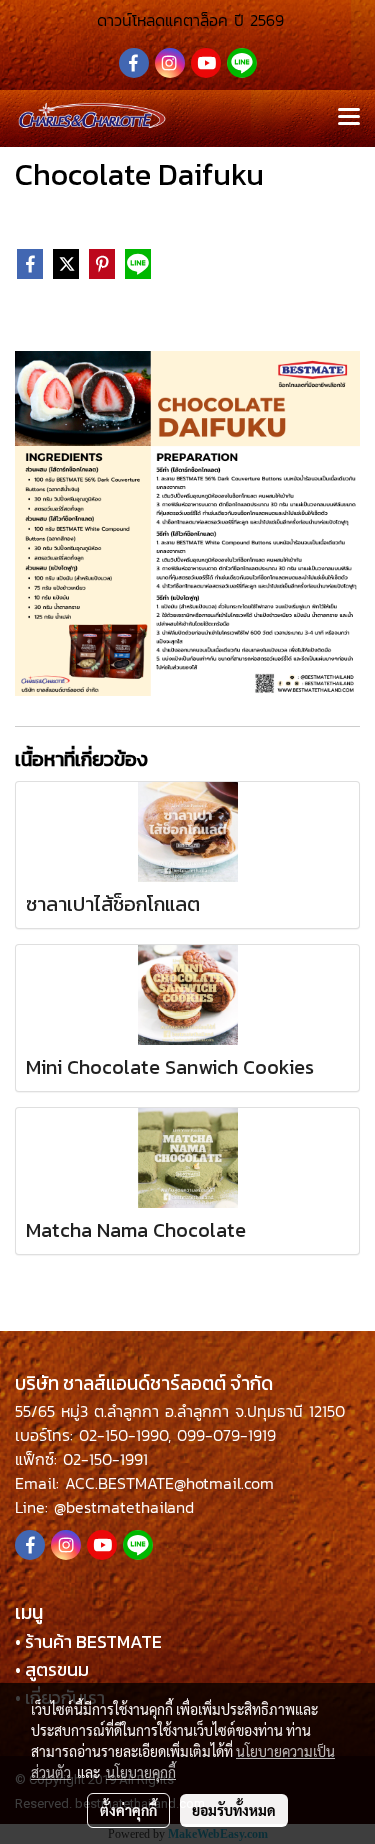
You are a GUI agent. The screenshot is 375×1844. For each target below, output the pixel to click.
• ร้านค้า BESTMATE (88, 1641)
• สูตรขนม (52, 1669)
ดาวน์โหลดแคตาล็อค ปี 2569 (187, 20)
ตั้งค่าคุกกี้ (128, 1810)
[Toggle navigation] (349, 118)
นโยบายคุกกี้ (141, 1772)
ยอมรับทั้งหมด (234, 1810)
